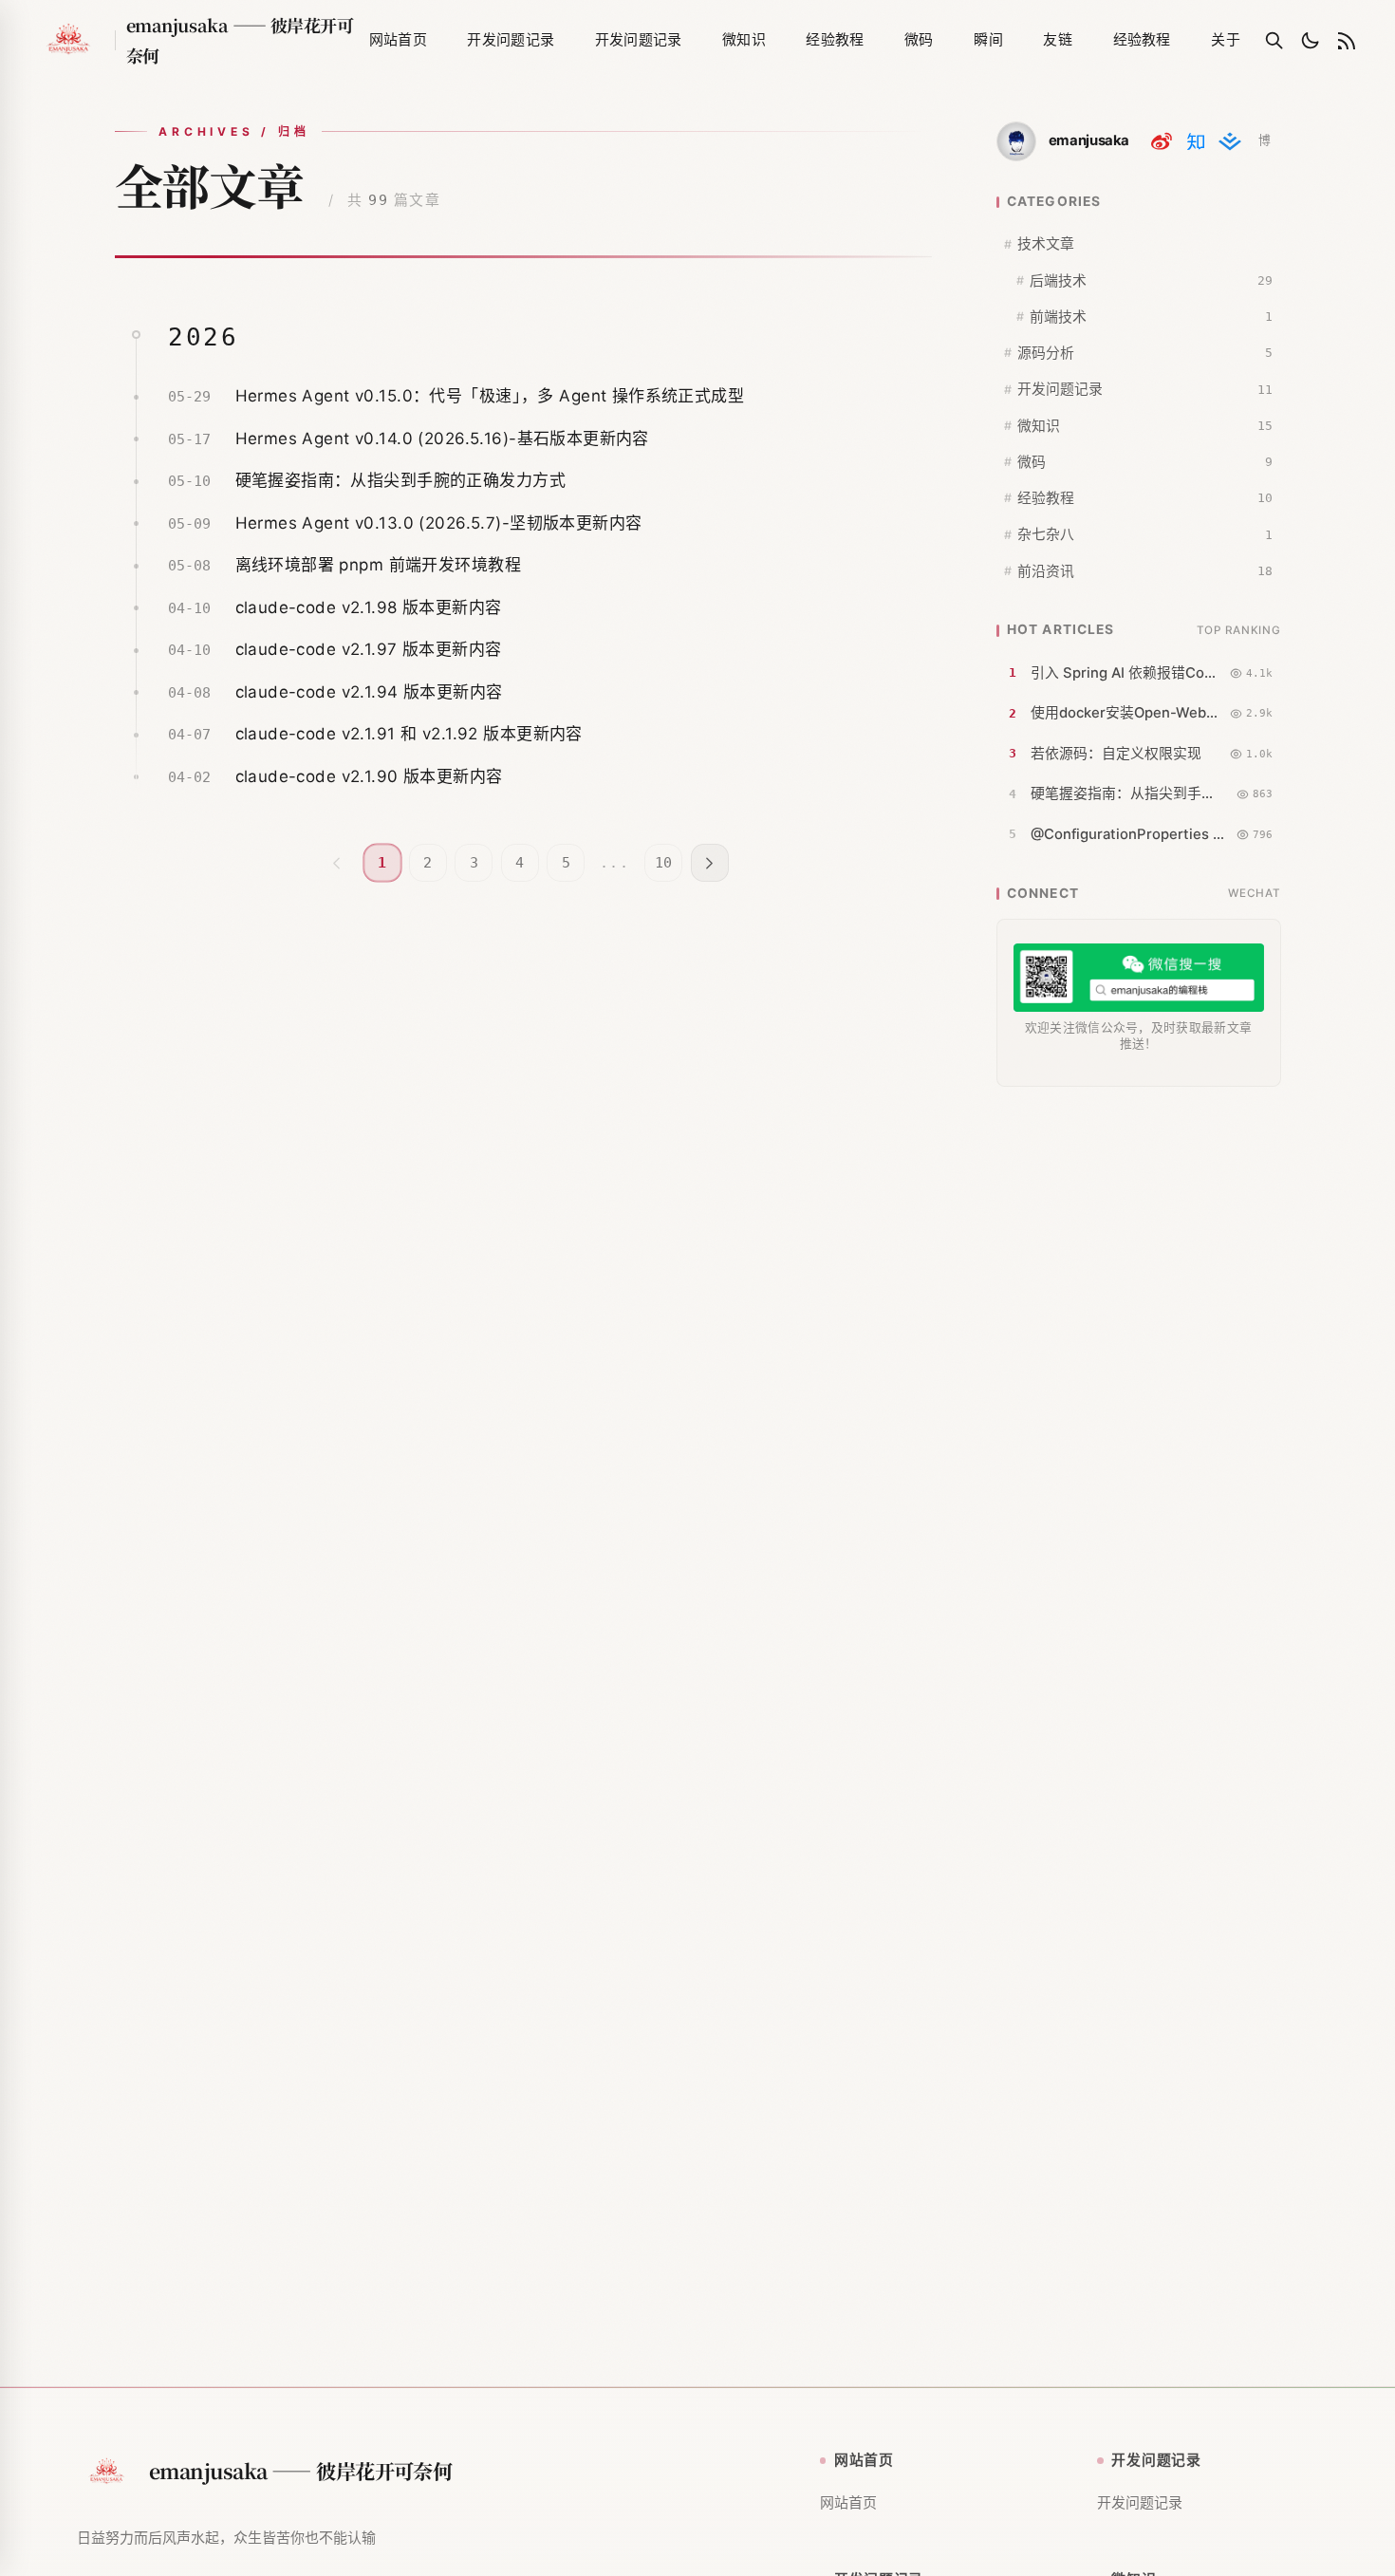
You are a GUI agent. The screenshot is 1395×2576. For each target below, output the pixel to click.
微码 (919, 39)
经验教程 (835, 39)
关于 (1226, 39)
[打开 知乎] (1196, 141)
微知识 (744, 39)
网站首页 (398, 39)
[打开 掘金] (1230, 141)
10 (663, 863)
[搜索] (1274, 41)
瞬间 (988, 39)
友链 (1058, 39)
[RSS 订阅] (1347, 41)
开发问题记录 (511, 39)
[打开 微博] (1162, 141)
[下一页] (710, 863)
